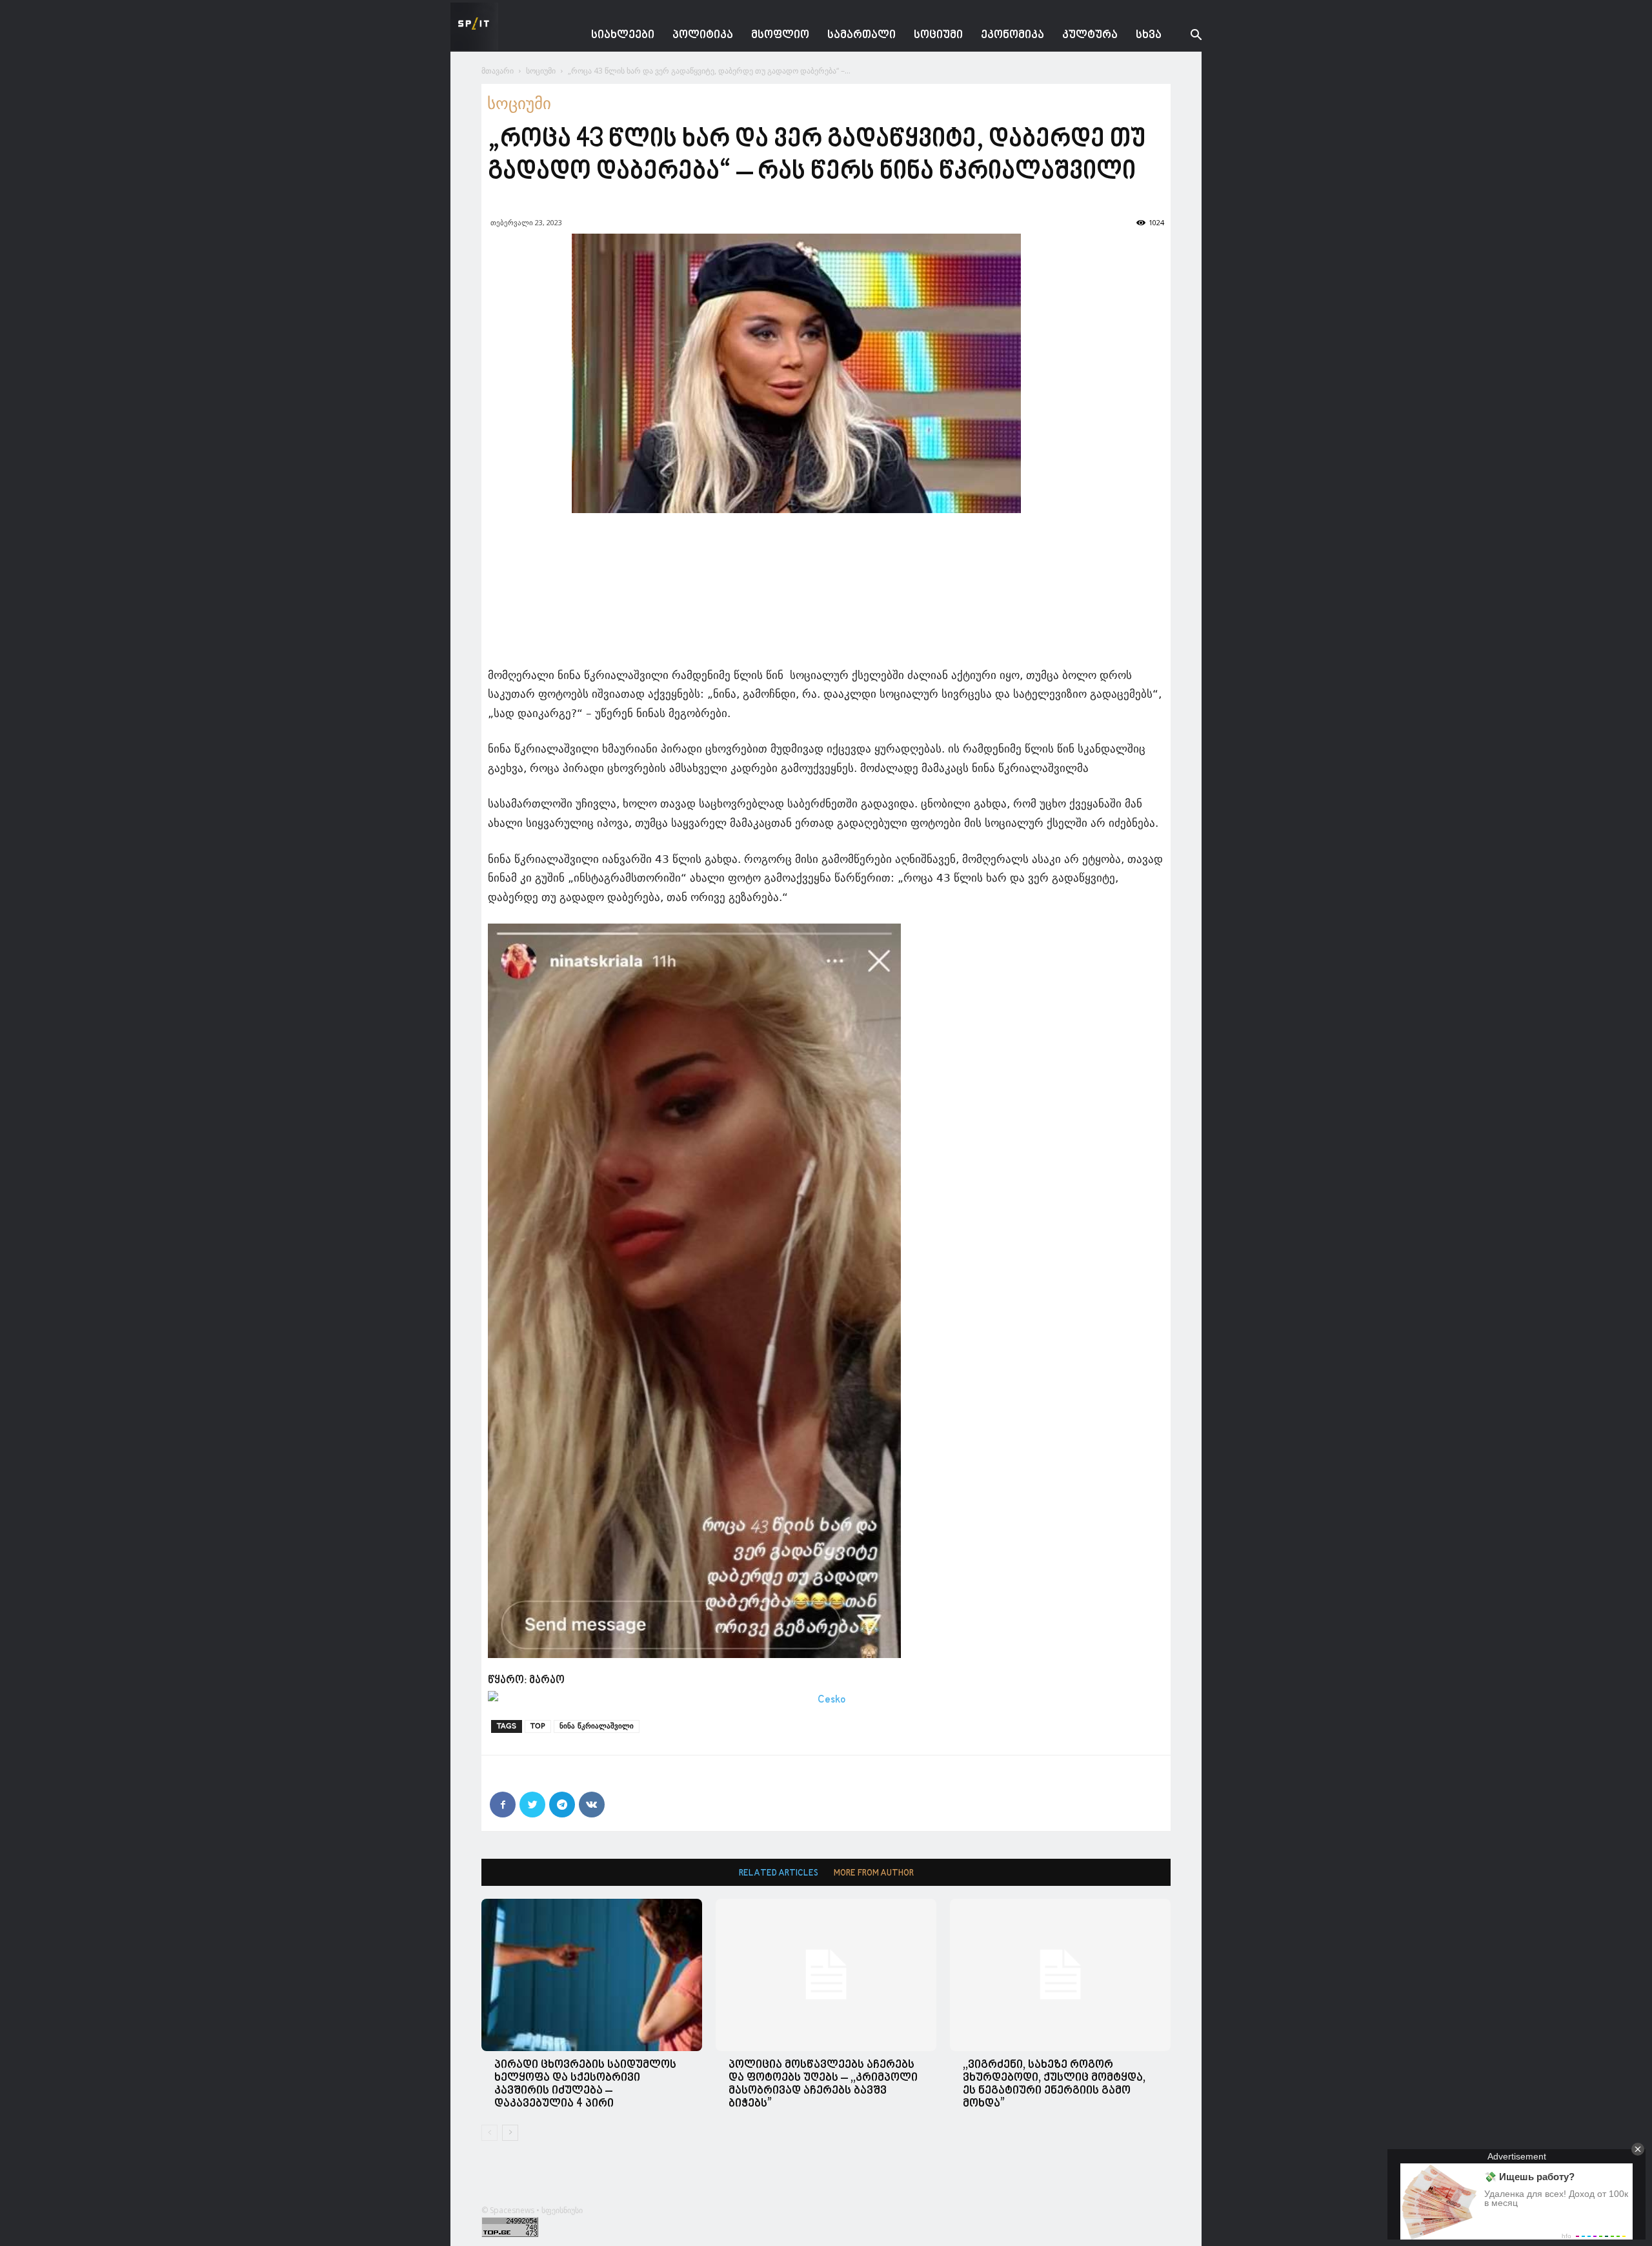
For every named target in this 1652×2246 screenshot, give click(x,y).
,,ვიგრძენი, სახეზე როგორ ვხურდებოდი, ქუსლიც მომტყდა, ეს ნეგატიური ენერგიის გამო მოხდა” (1054, 2084)
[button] (1186, 36)
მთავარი (498, 71)
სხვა (1149, 35)
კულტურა (1090, 35)
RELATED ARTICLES (779, 1873)
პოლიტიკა (703, 35)
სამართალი (861, 35)
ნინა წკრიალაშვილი (597, 1726)
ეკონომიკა (1012, 35)
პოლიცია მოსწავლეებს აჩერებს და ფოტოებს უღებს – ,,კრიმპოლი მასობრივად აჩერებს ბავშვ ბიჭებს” (823, 2084)
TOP (538, 1726)
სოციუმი (938, 35)
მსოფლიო (780, 35)
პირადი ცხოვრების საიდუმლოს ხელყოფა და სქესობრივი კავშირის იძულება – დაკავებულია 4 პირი (585, 2084)
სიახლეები (623, 35)
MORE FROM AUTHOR (874, 1873)
